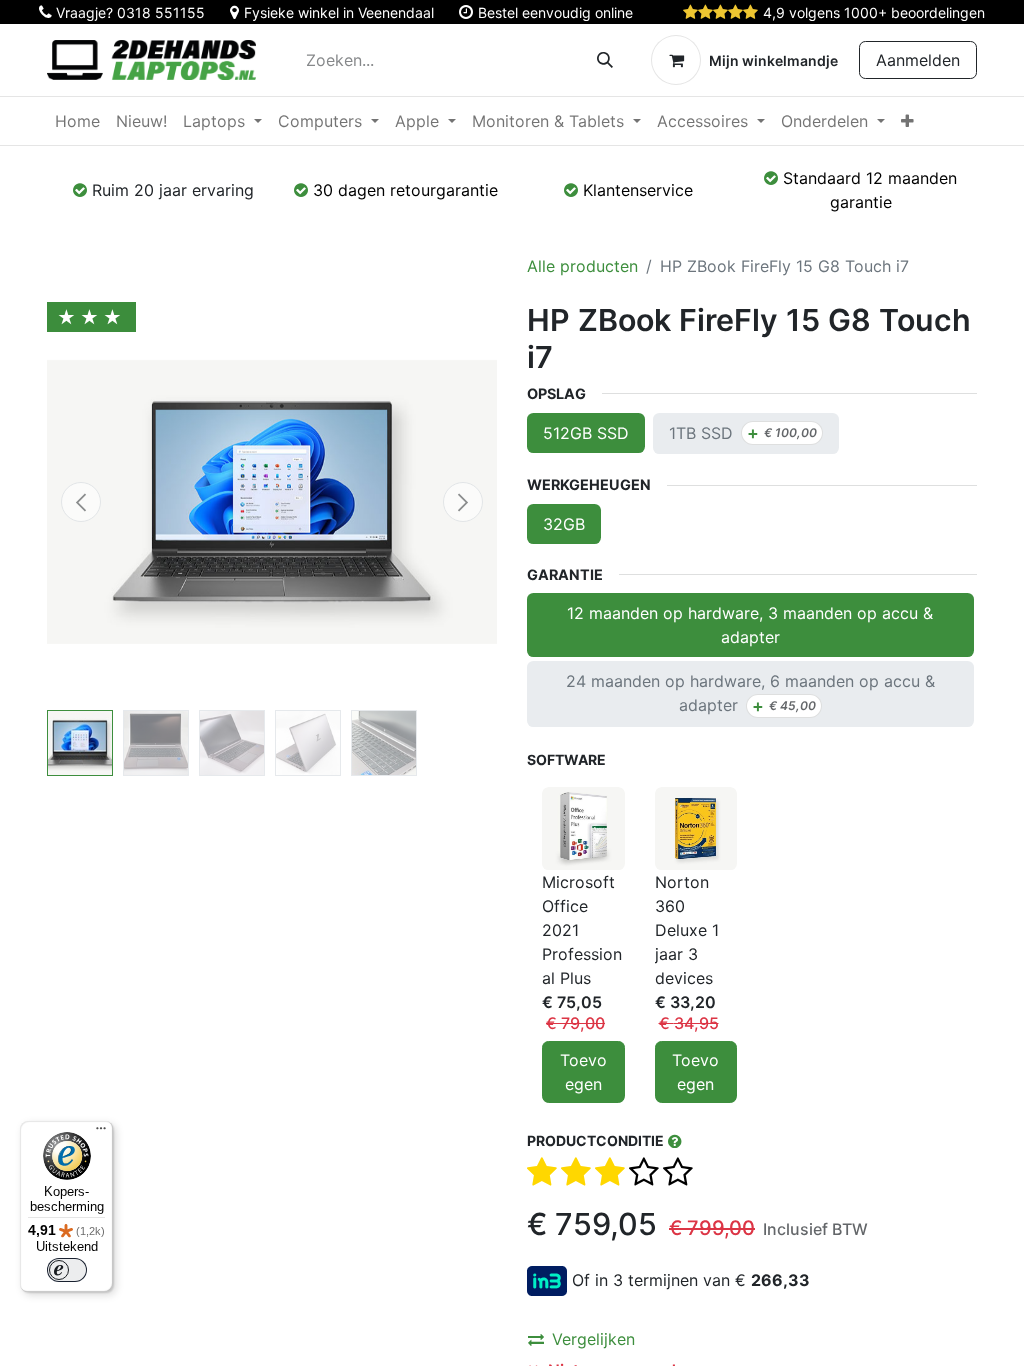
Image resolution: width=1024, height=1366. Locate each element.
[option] (752, 945)
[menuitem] (77, 121)
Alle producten (582, 266)
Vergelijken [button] (593, 1339)
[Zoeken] (605, 60)
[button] (81, 502)
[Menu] (101, 1133)
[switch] (67, 1270)
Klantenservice (638, 190)
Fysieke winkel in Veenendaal (339, 12)
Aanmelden (918, 60)
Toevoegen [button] (583, 1072)
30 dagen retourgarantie (405, 190)
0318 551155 (161, 12)
